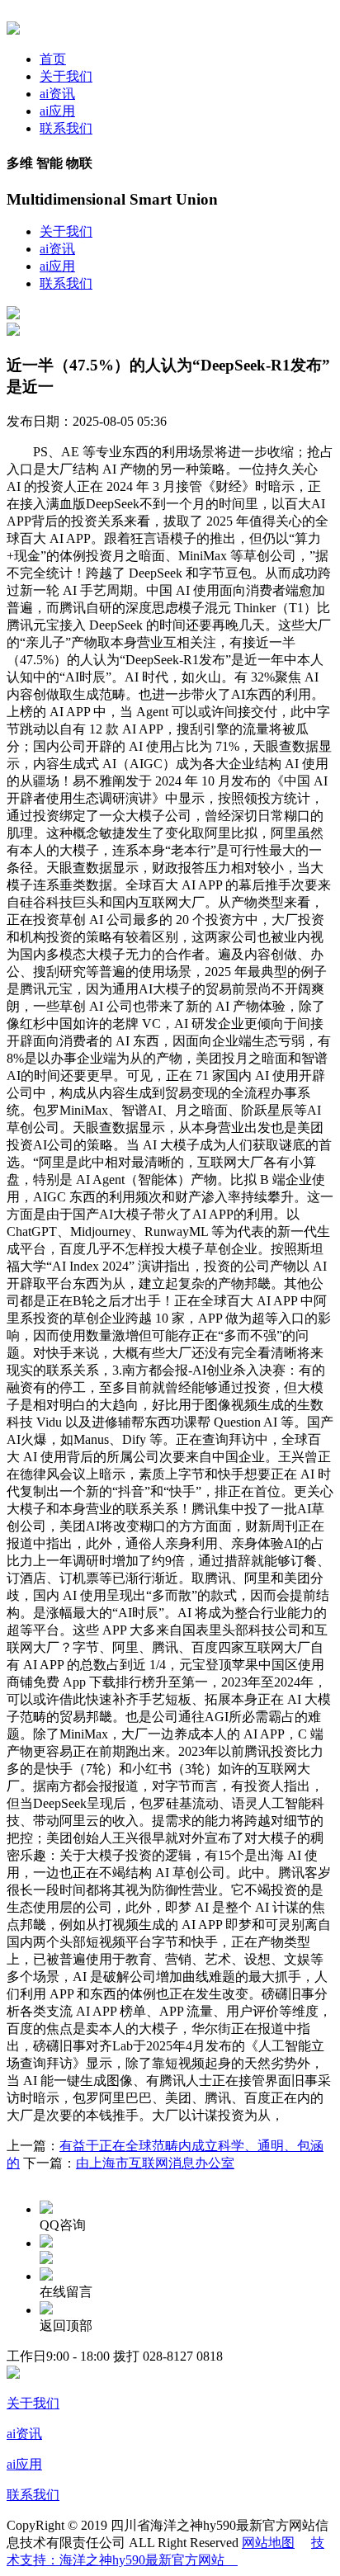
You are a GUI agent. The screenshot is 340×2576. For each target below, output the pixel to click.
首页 (53, 59)
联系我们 (66, 128)
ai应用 (57, 111)
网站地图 (268, 2543)
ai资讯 (57, 94)
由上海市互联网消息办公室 (155, 2163)
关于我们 (66, 76)
